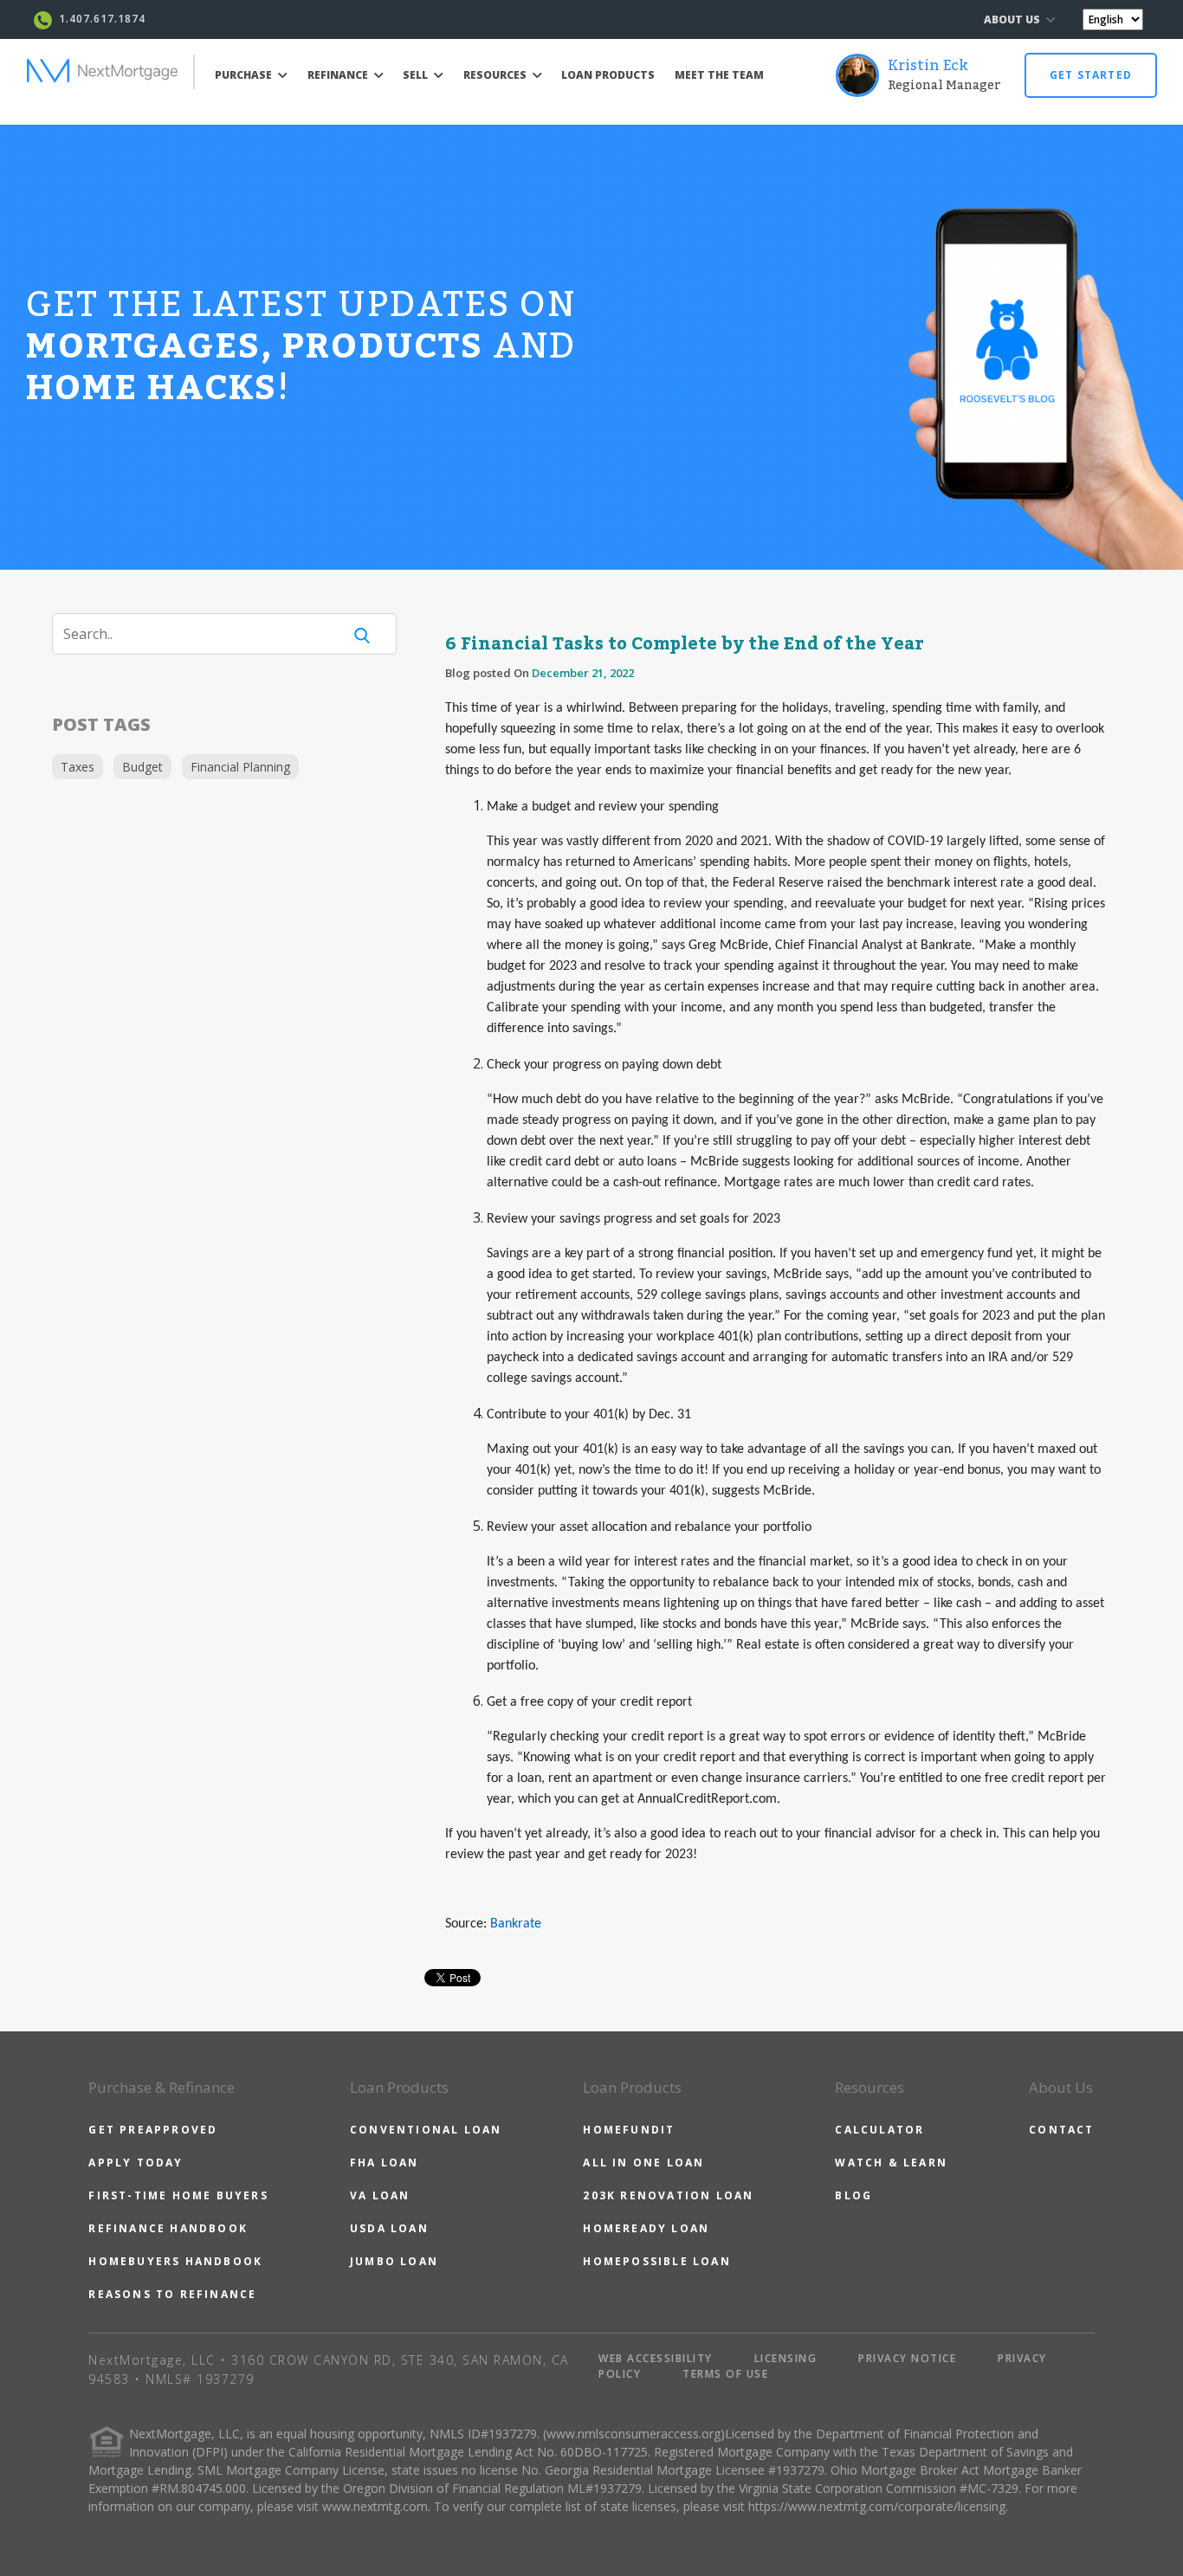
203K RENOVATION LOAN (668, 2195)
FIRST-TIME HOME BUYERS (178, 2195)
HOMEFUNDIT (629, 2130)
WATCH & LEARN (891, 2163)
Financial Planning (240, 767)
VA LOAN (380, 2195)
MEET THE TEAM (719, 75)
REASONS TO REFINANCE (172, 2294)
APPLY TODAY (136, 2163)
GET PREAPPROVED (153, 2130)
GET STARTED (1091, 75)
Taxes (78, 767)
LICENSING (786, 2358)
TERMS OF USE (725, 2374)
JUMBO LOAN (394, 2261)
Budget (142, 767)
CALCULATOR (879, 2130)
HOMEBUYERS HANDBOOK (175, 2261)
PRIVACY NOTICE (907, 2358)
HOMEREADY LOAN (646, 2228)
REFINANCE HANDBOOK (168, 2228)
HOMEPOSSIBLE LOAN (656, 2261)
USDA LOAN (389, 2228)
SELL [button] (417, 75)
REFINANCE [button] (339, 75)
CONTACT (1061, 2130)
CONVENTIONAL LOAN (426, 2130)
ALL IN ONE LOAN (643, 2163)
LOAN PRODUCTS (608, 75)
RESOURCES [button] (496, 75)
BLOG (853, 2195)
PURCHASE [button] (245, 75)
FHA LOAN (385, 2163)
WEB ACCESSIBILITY (656, 2358)
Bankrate (516, 1924)
